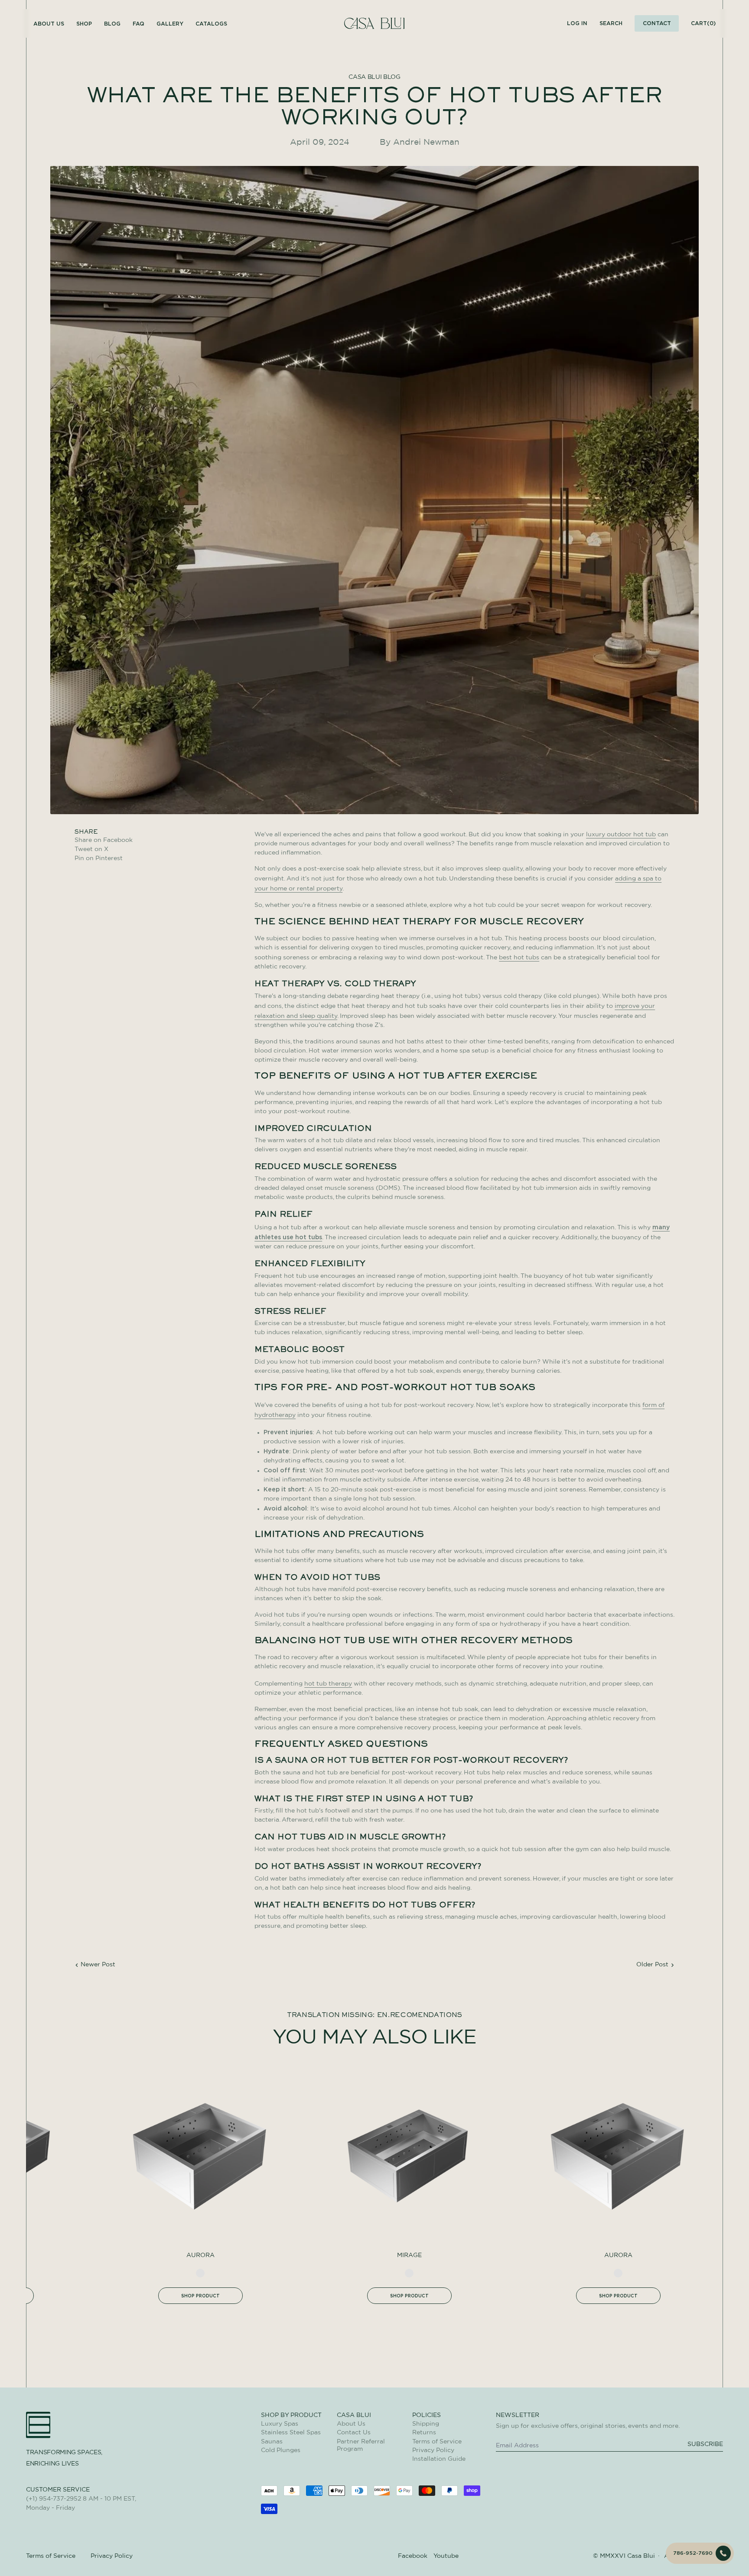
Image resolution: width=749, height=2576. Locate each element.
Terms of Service (437, 2442)
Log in (577, 23)
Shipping (426, 2424)
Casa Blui (641, 2556)
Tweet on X (104, 849)
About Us (351, 2424)
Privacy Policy (433, 2450)
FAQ (138, 24)
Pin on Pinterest (99, 858)
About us (49, 24)
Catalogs (211, 24)
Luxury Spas (280, 2424)
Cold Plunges (281, 2450)
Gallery (170, 24)
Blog (112, 24)
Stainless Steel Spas (291, 2433)
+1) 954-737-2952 (55, 2499)
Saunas (272, 2442)
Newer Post (98, 1965)
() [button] (703, 23)
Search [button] (611, 23)
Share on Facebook (104, 840)
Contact (657, 23)
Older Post (652, 1965)
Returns (424, 2433)
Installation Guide (439, 2459)
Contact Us (354, 2433)
